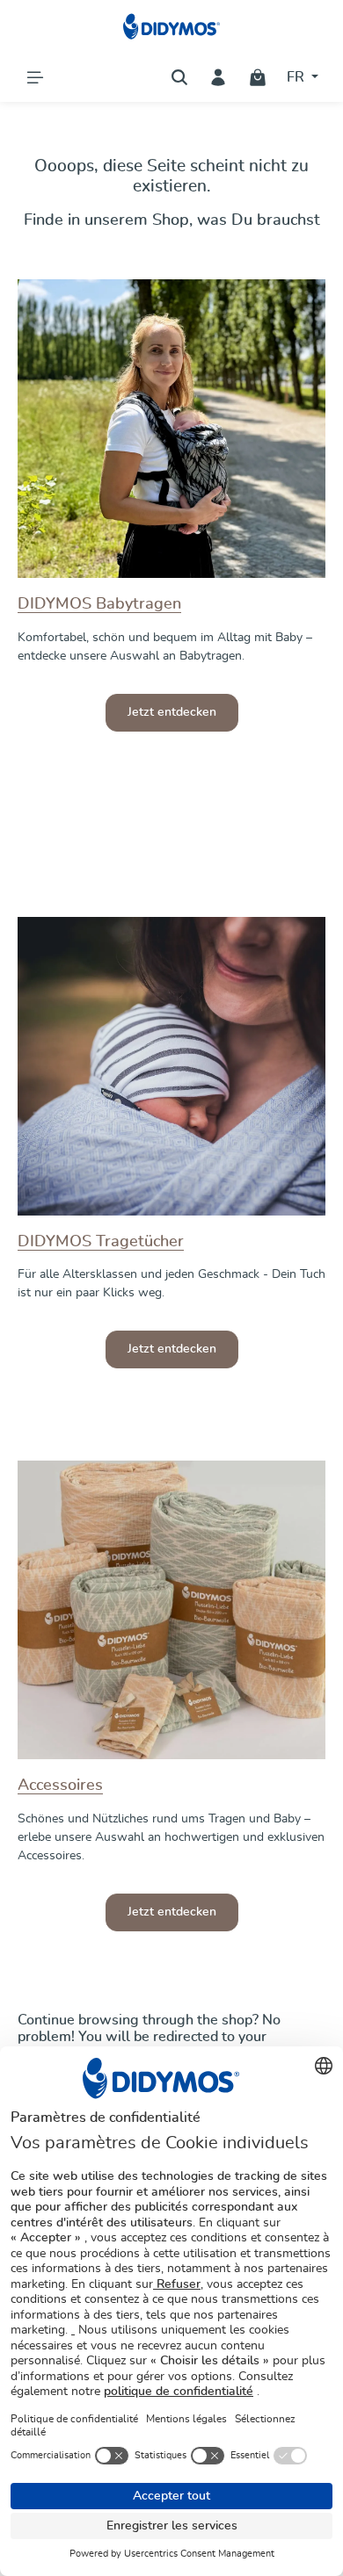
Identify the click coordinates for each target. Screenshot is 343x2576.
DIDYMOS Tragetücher (101, 1242)
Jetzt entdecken (172, 712)
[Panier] (258, 77)
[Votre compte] (218, 77)
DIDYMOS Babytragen (99, 604)
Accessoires (60, 1786)
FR (297, 77)
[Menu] (35, 77)
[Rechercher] (179, 77)
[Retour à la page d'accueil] (172, 26)
